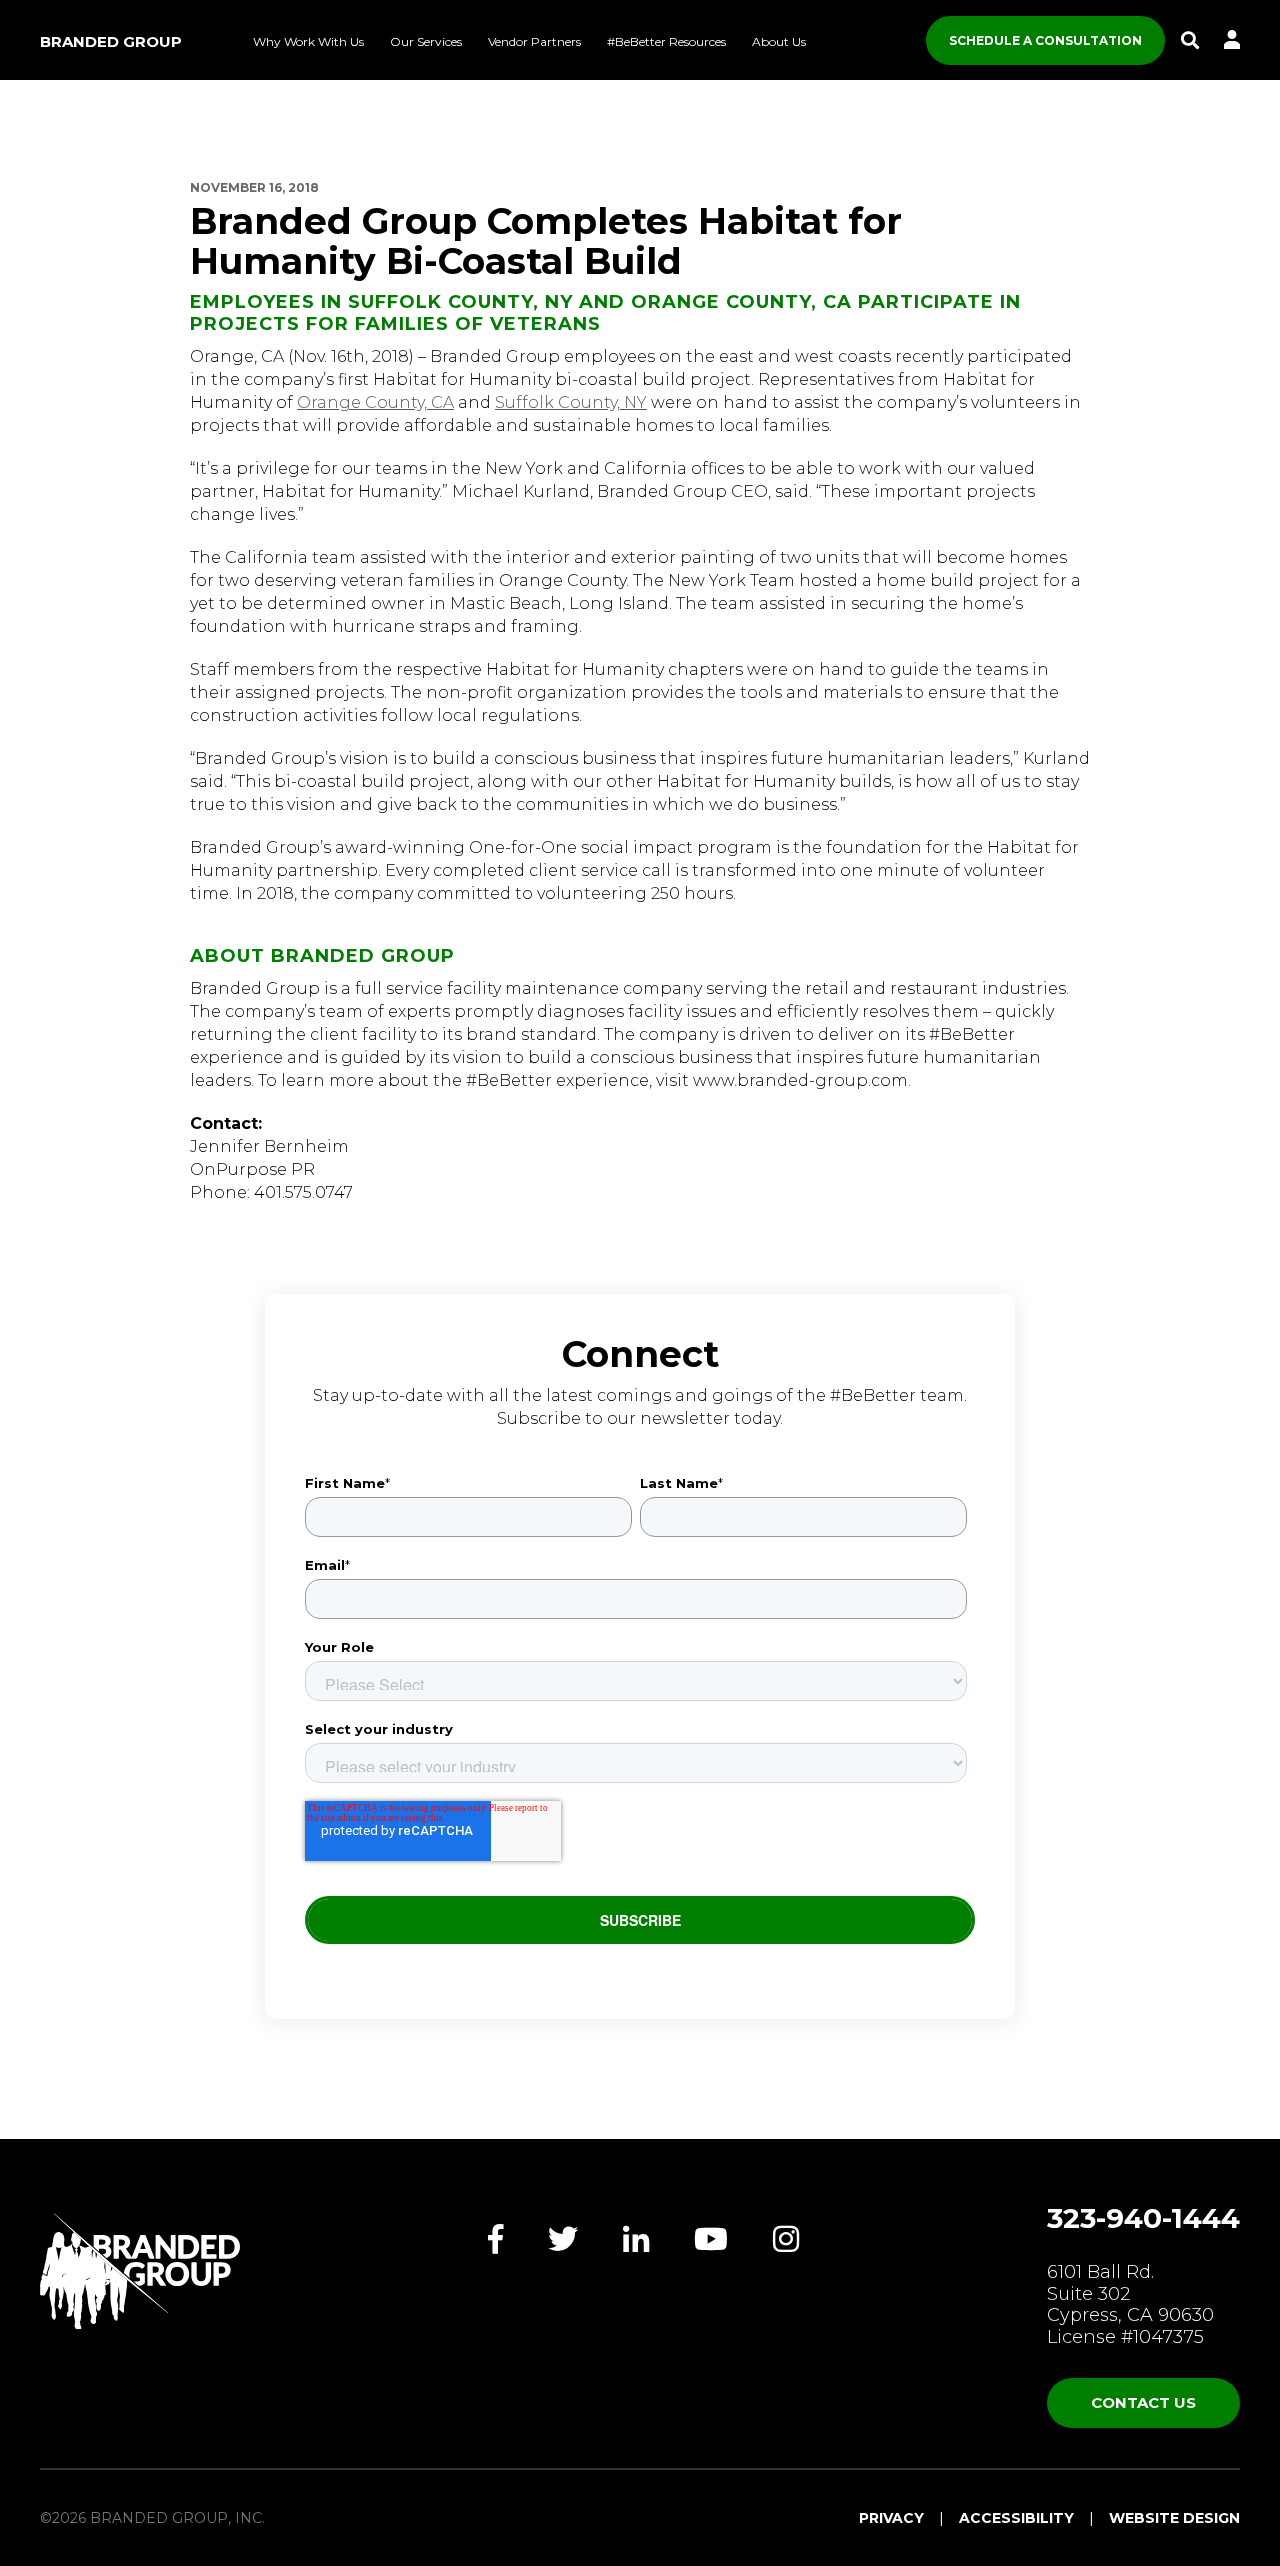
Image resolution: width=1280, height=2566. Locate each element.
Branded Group (111, 41)
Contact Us (1143, 2402)
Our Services (426, 41)
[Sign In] (1232, 40)
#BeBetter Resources (666, 41)
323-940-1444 (1143, 2218)
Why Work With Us (308, 41)
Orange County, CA (375, 402)
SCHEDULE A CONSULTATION (1045, 40)
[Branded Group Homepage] (140, 2271)
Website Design (1174, 2518)
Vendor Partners (534, 41)
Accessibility (1016, 2518)
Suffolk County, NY (571, 402)
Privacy (891, 2518)
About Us (779, 41)
